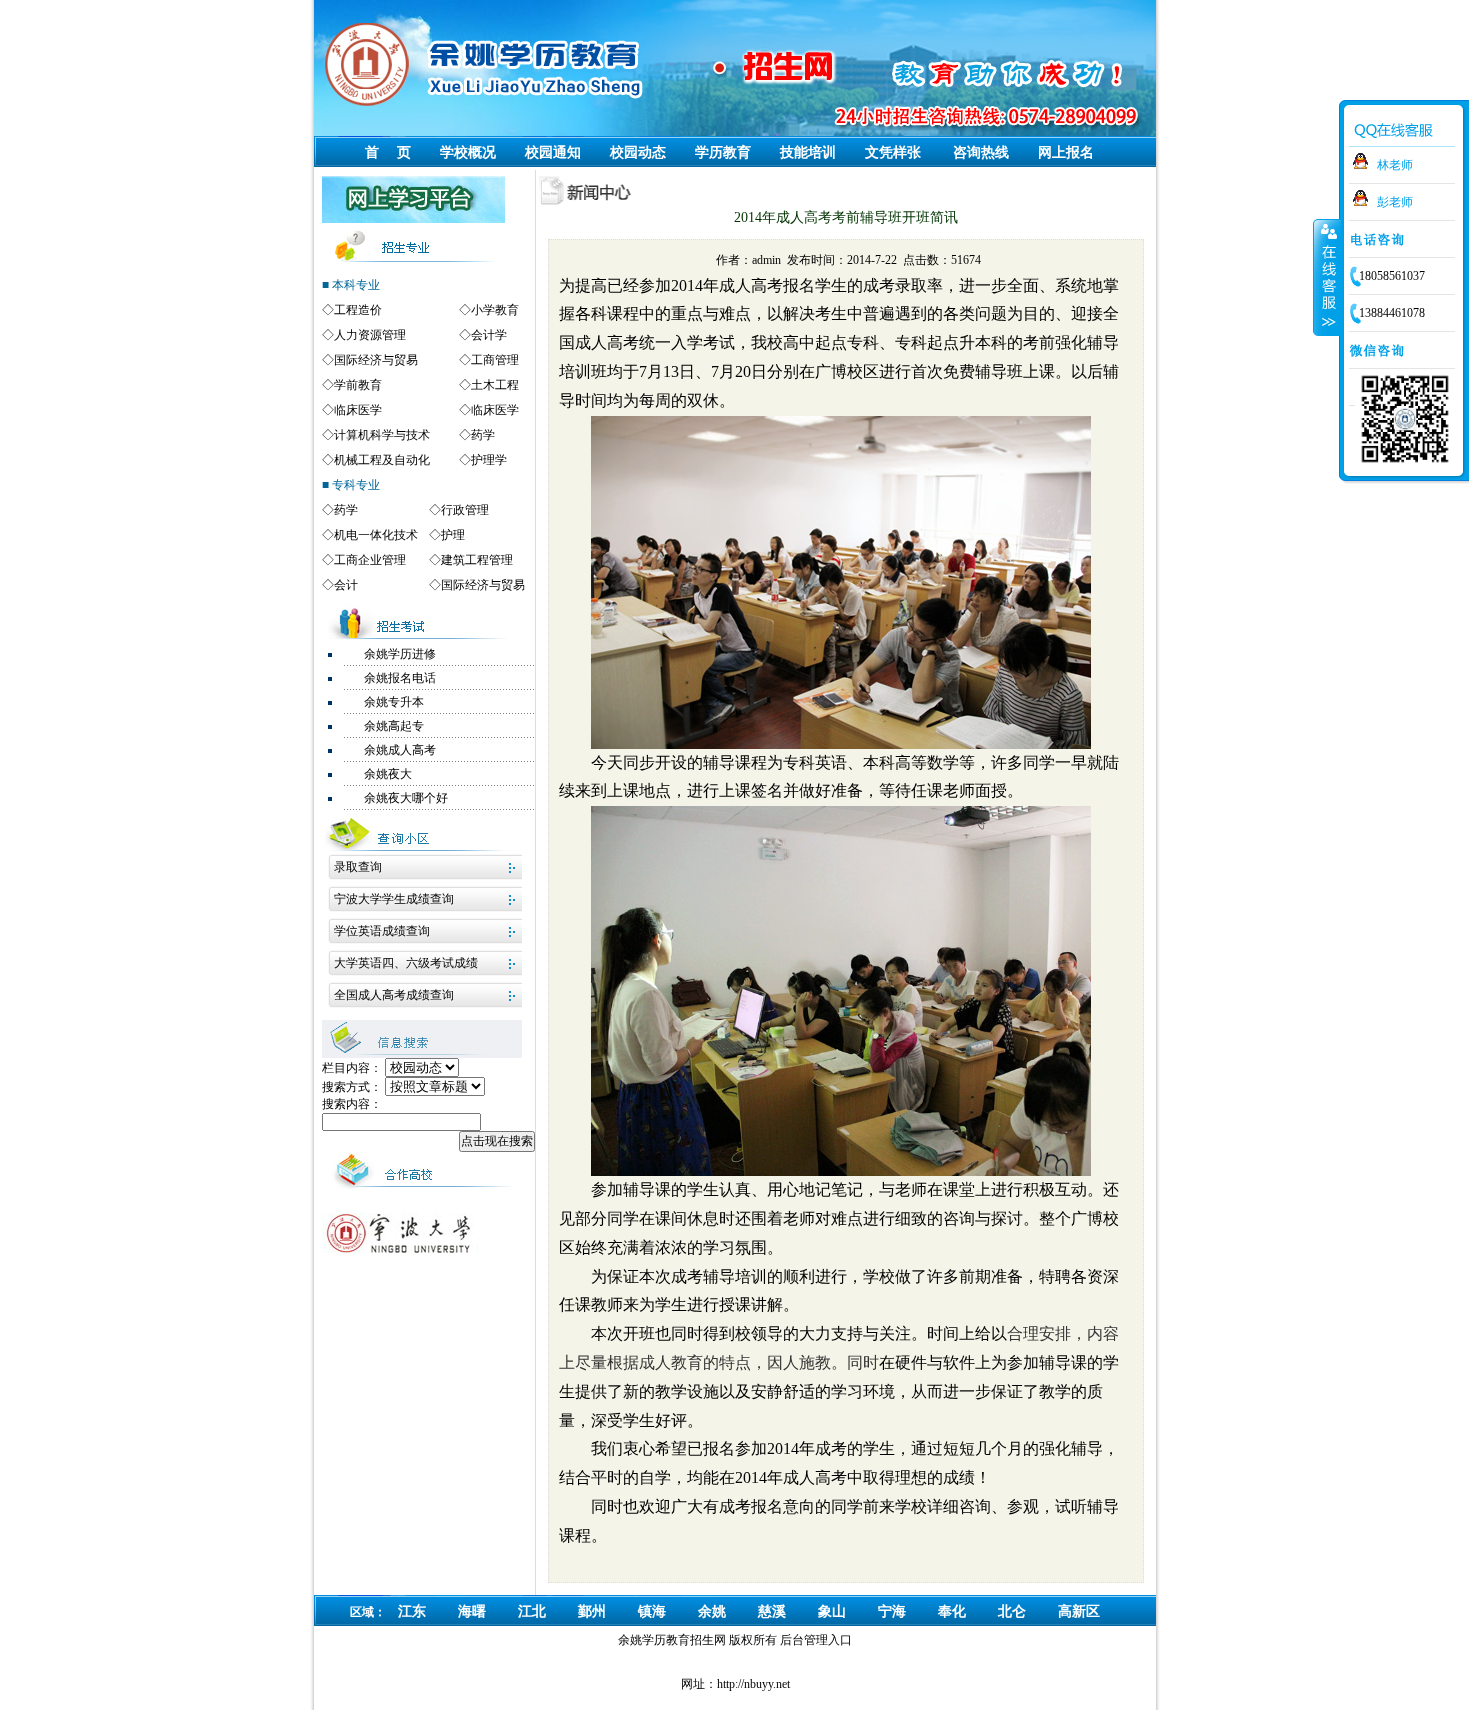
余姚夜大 (388, 774)
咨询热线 (981, 152)
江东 (412, 1611)
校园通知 (553, 152)
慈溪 (772, 1611)
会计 (346, 585)
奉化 (952, 1611)
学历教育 (723, 152)
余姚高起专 (394, 726)
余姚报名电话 (400, 678)
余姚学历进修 (400, 654)
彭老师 (1395, 202)
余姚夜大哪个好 (406, 798)
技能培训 (808, 152)
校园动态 (638, 152)
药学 (483, 435)
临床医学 (358, 410)
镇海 (652, 1611)
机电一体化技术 (376, 535)
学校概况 (468, 152)
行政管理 (465, 510)
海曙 (472, 1611)
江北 (532, 1611)
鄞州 (592, 1611)
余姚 (712, 1611)
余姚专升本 (394, 702)
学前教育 (358, 385)
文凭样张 (893, 152)
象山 (832, 1611)
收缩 (1327, 277)
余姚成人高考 (400, 750)
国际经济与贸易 (376, 360)
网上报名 (1066, 152)
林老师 (1395, 165)
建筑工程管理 (477, 560)
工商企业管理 (370, 560)
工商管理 (495, 360)
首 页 (388, 152)
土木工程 (495, 385)
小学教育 (495, 310)
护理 (453, 535)
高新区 (1079, 1611)
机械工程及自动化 (382, 460)
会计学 (489, 335)
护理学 (489, 460)
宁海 (892, 1611)
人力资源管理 (370, 335)
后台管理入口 (816, 1640)
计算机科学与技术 (382, 435)
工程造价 (358, 310)
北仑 (1012, 1611)
